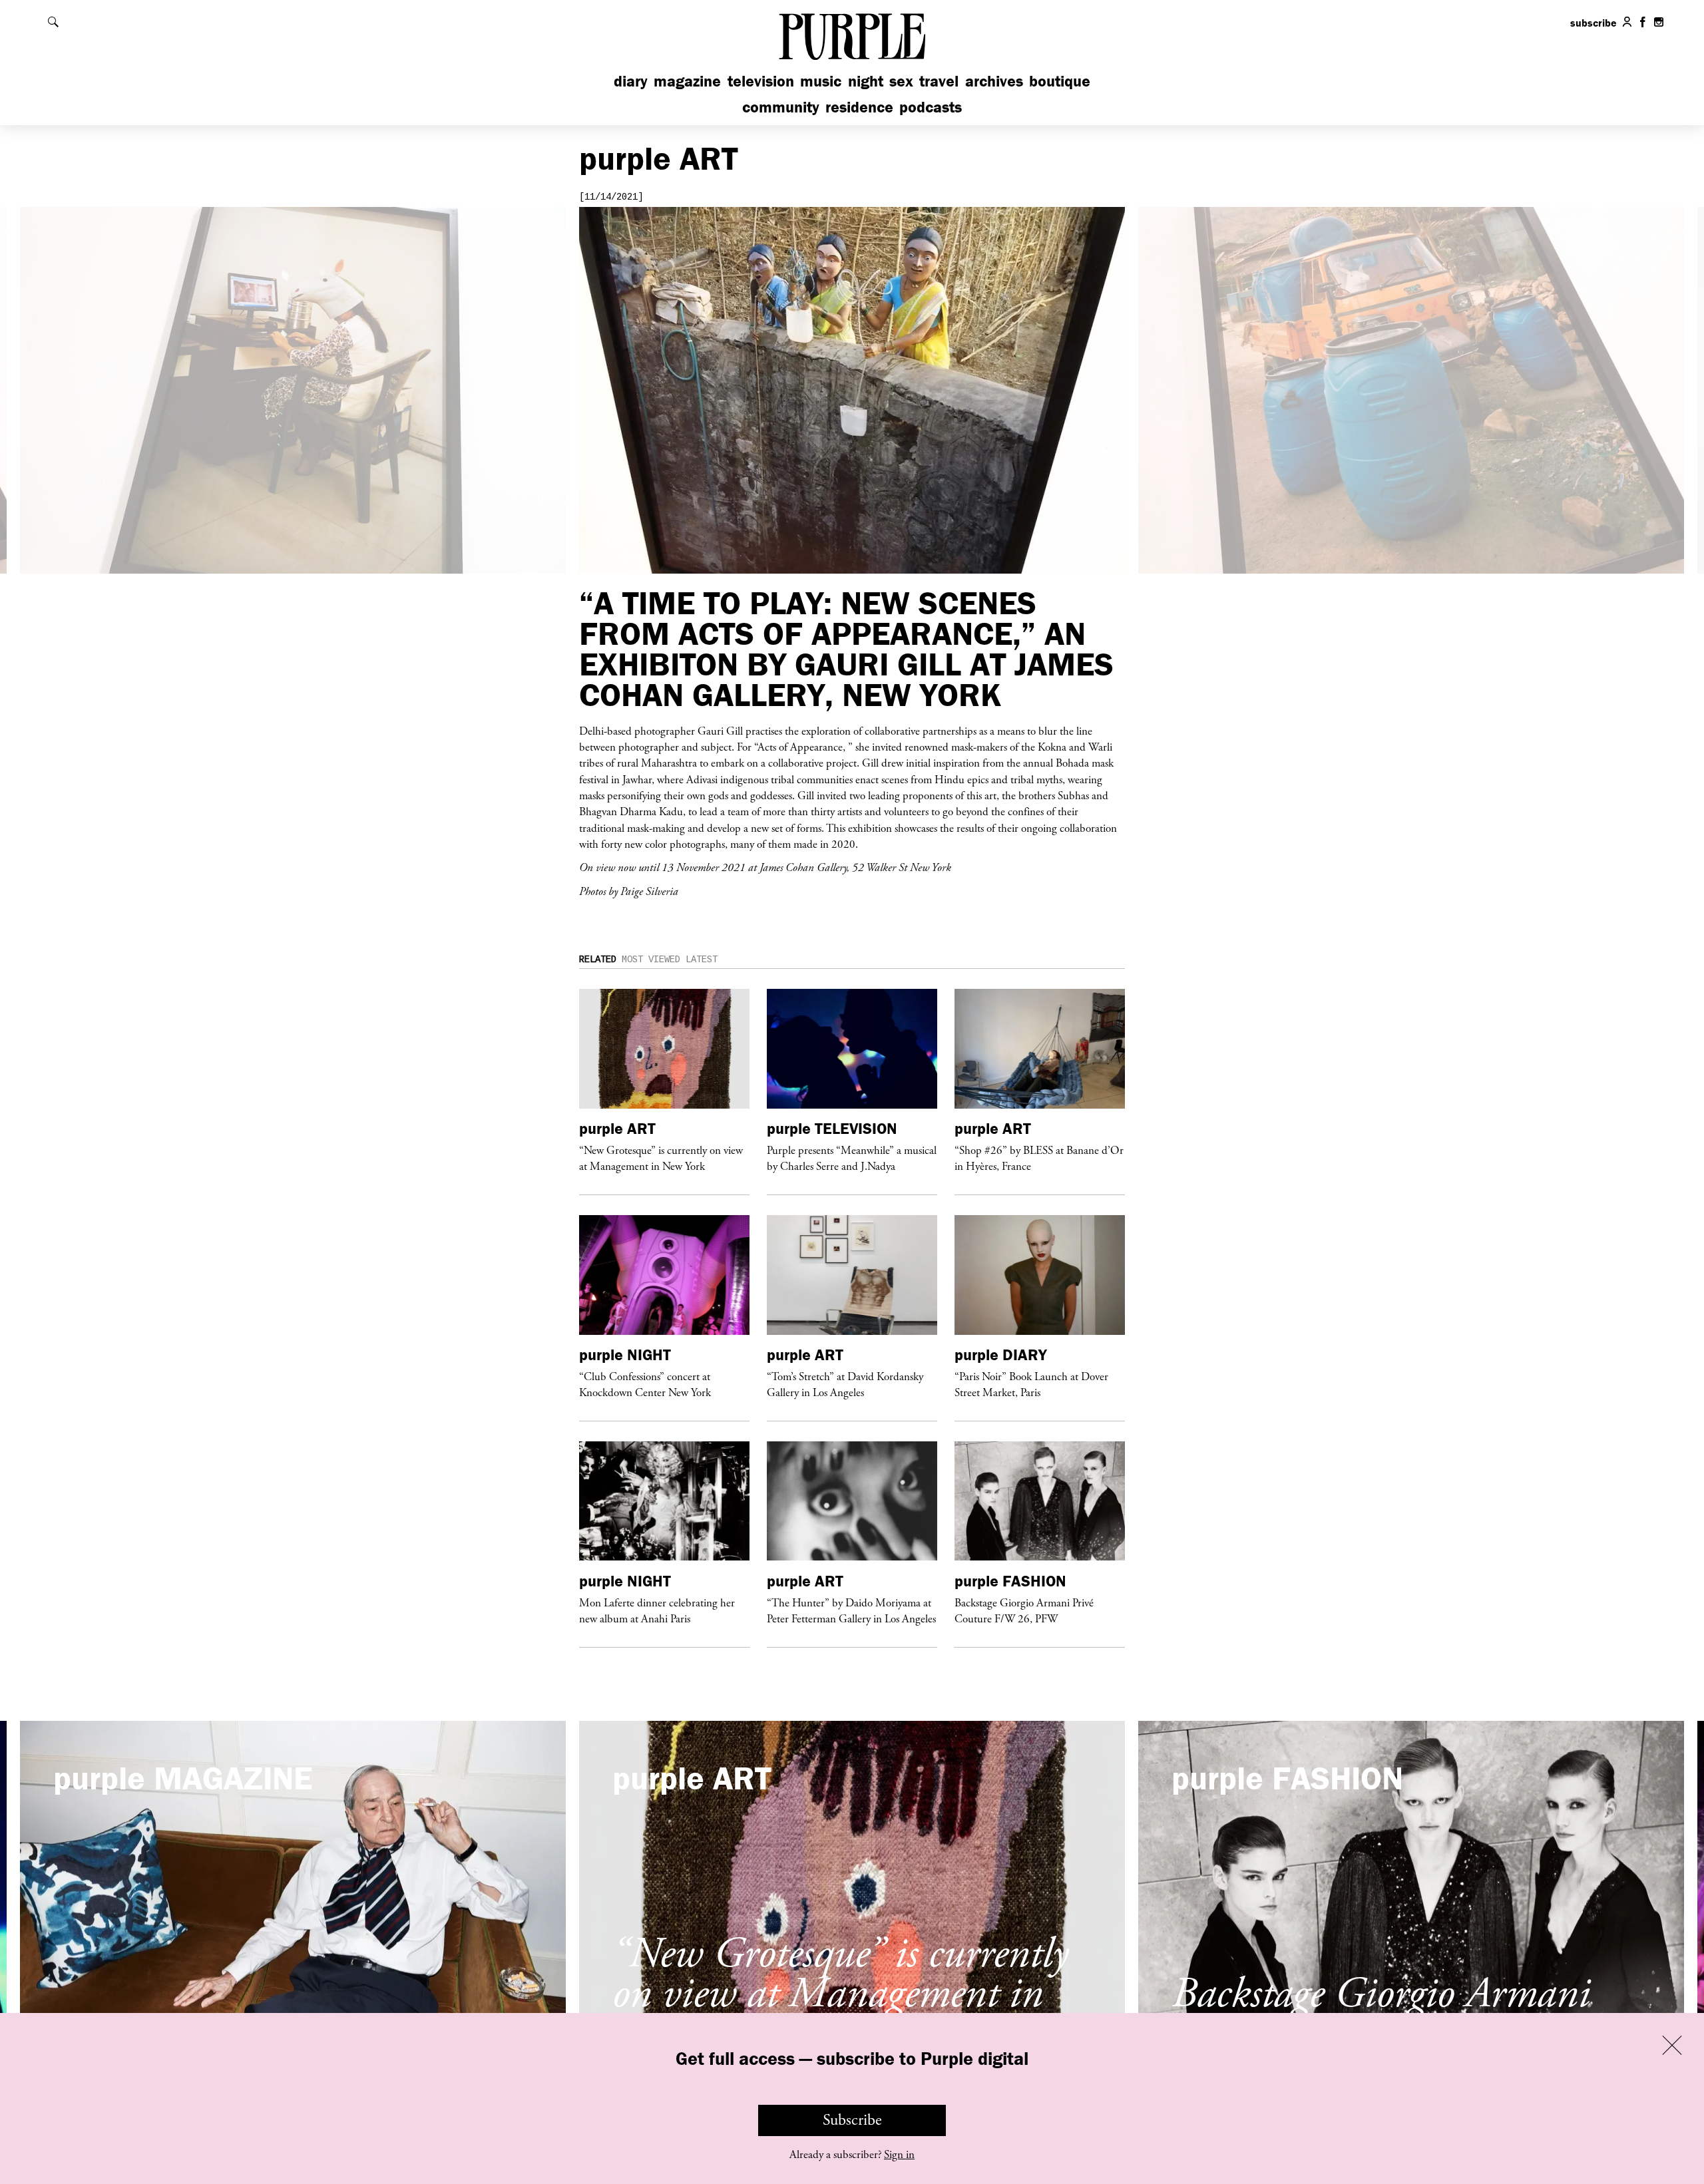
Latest (702, 960)
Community (781, 107)
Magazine (687, 81)
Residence (859, 107)
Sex (901, 81)
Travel (939, 81)
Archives (994, 81)
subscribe (1594, 23)
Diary (631, 81)
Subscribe (852, 2120)
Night (866, 81)
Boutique (1060, 81)
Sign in (899, 2155)
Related (598, 960)
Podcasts (931, 107)
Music (821, 81)
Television (761, 81)
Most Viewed (651, 960)
